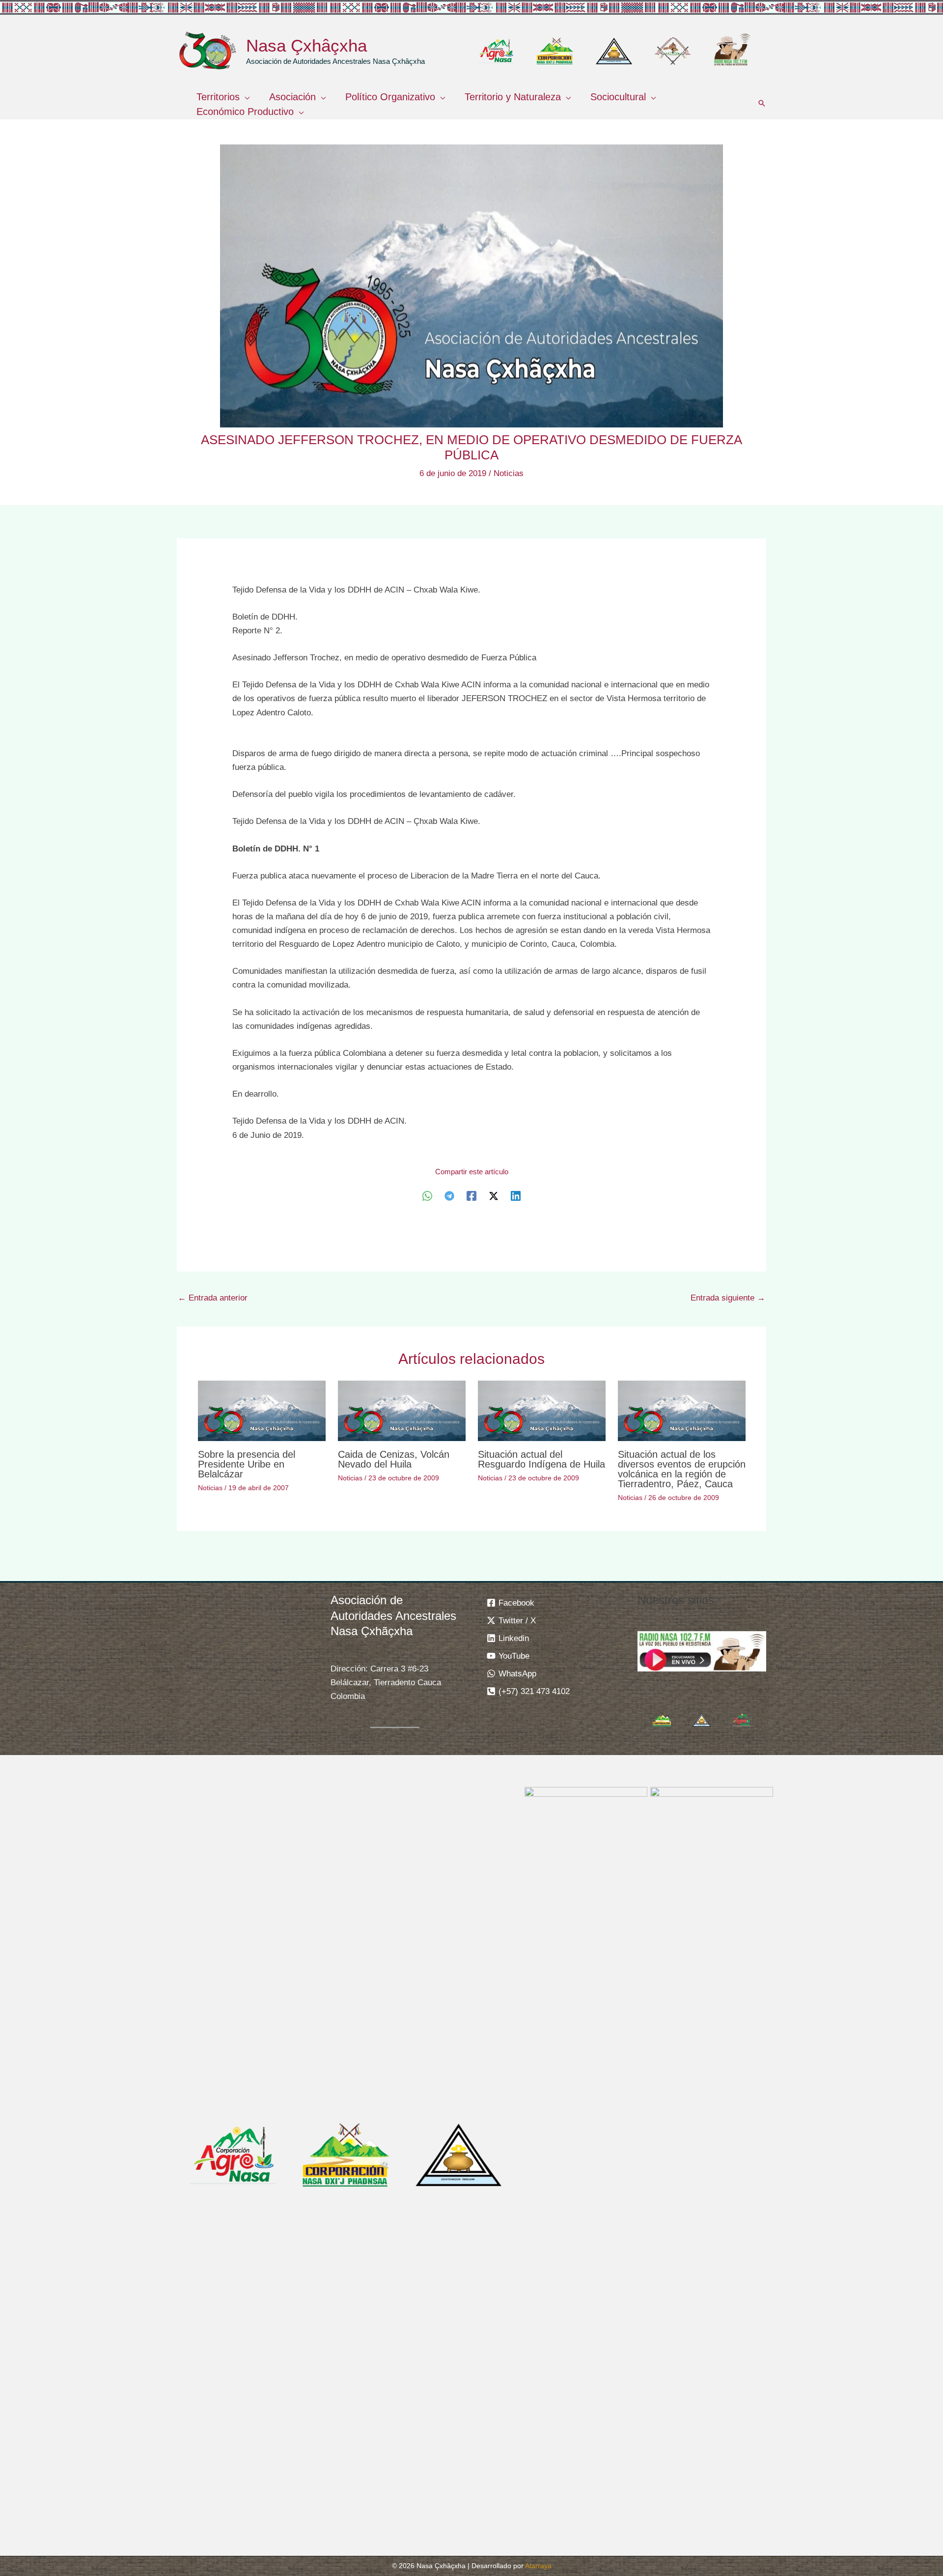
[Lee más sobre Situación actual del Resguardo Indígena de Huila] (542, 1410)
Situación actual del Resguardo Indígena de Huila (541, 1459)
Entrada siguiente (728, 1298)
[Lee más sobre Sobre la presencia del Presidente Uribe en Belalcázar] (262, 1410)
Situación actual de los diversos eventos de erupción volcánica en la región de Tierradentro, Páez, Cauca (682, 1469)
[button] (245, 97)
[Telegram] (449, 1196)
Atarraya (538, 2566)
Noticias (509, 473)
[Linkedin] (516, 1196)
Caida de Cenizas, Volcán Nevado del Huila (394, 1459)
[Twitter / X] (494, 1196)
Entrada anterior (213, 1298)
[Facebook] (471, 1196)
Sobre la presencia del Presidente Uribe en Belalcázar (247, 1464)
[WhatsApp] (427, 1196)
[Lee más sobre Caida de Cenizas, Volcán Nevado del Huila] (402, 1410)
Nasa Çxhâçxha (306, 45)
